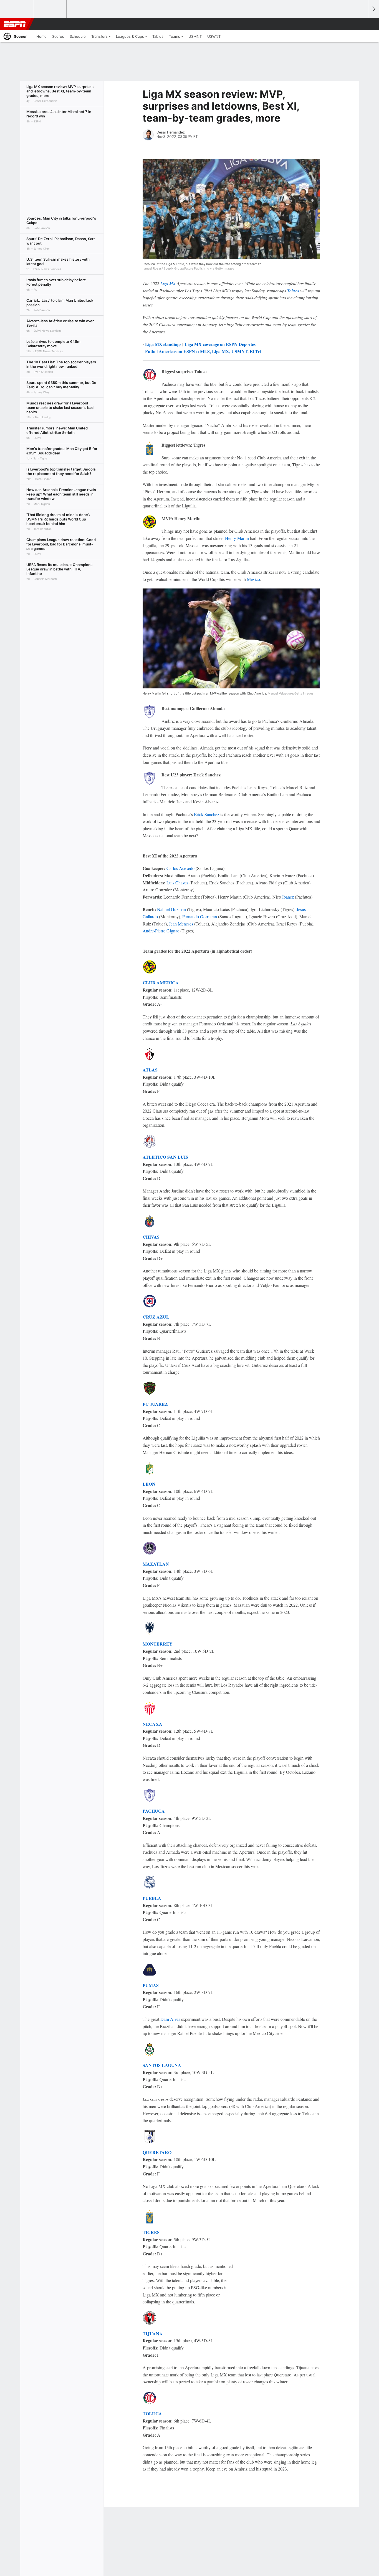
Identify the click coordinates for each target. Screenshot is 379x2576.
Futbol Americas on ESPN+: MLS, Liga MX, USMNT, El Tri (203, 351)
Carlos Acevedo (180, 868)
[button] (361, 24)
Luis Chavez (177, 883)
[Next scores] (373, 9)
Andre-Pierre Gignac (161, 931)
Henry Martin (237, 538)
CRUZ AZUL (156, 1317)
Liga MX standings (163, 344)
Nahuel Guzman (171, 909)
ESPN (15, 24)
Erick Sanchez (207, 814)
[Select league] (17, 9)
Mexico (253, 579)
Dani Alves (170, 2019)
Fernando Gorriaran (200, 916)
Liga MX (168, 283)
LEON (149, 1484)
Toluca (293, 290)
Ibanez (288, 897)
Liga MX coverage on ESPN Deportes (220, 344)
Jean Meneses (181, 924)
